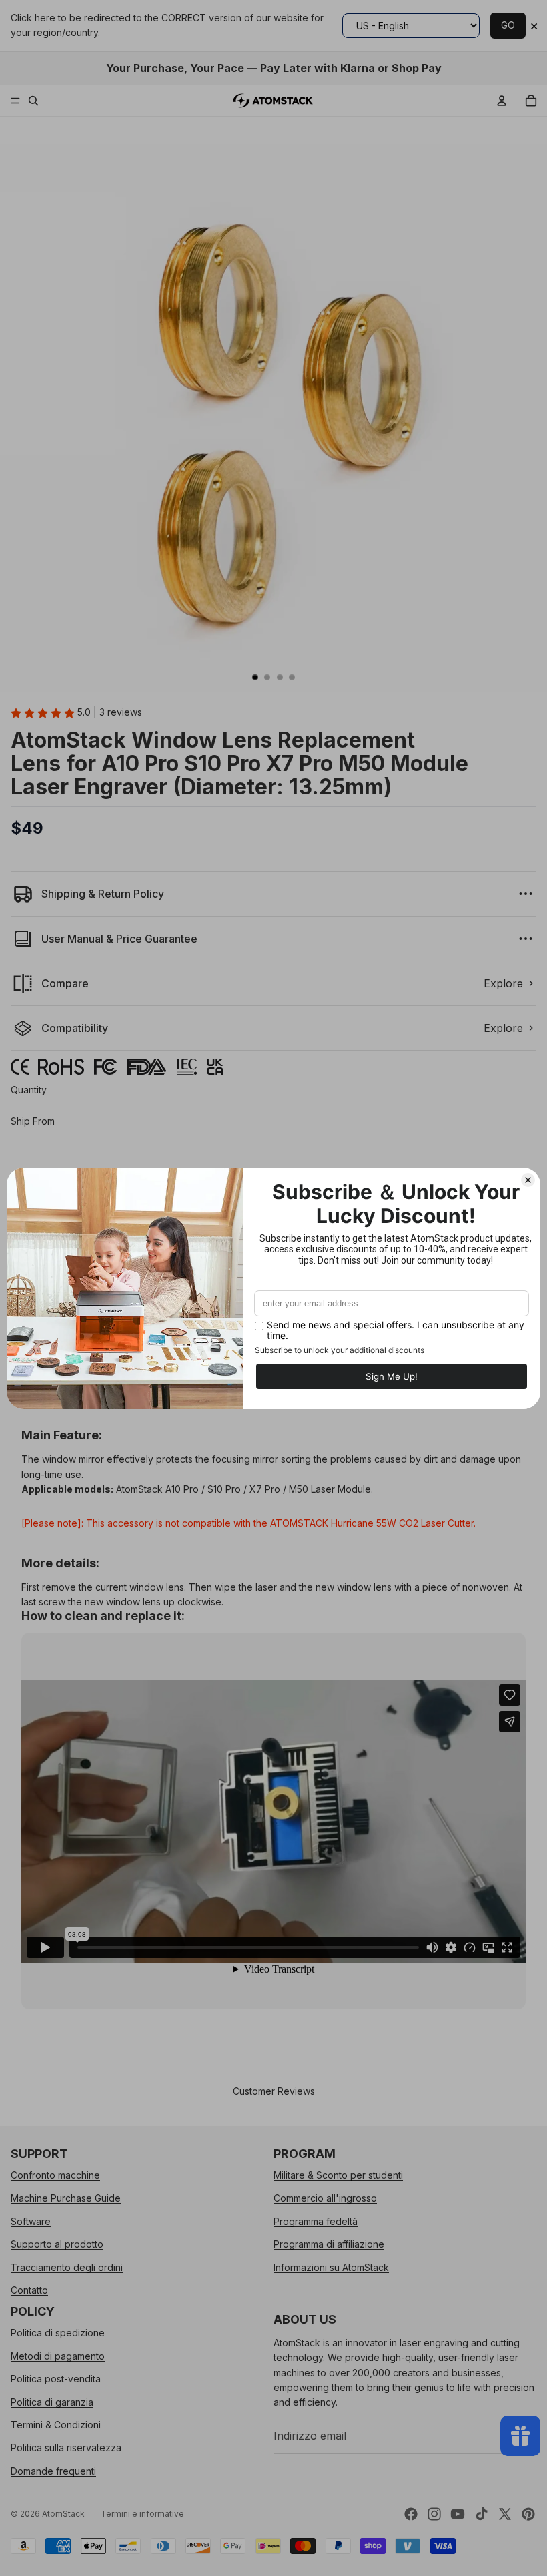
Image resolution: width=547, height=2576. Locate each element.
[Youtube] (458, 2514)
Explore (503, 983)
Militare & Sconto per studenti (338, 2175)
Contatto (29, 2290)
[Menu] (15, 101)
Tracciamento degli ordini (67, 2267)
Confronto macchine (55, 2175)
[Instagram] (434, 2514)
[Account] (502, 101)
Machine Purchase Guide (66, 2198)
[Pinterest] (528, 2514)
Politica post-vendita (56, 2379)
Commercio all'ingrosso (325, 2198)
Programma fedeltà (316, 2221)
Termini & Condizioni (56, 2424)
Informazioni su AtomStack (331, 2267)
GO (508, 25)
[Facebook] (411, 2514)
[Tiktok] (482, 2514)
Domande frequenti (53, 2470)
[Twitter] (505, 2514)
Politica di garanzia (52, 2401)
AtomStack (63, 2514)
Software (31, 2221)
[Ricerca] (33, 101)
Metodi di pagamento (58, 2355)
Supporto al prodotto (57, 2244)
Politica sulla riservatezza (66, 2448)
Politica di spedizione (58, 2333)
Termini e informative (142, 2514)
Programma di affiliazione (329, 2244)
